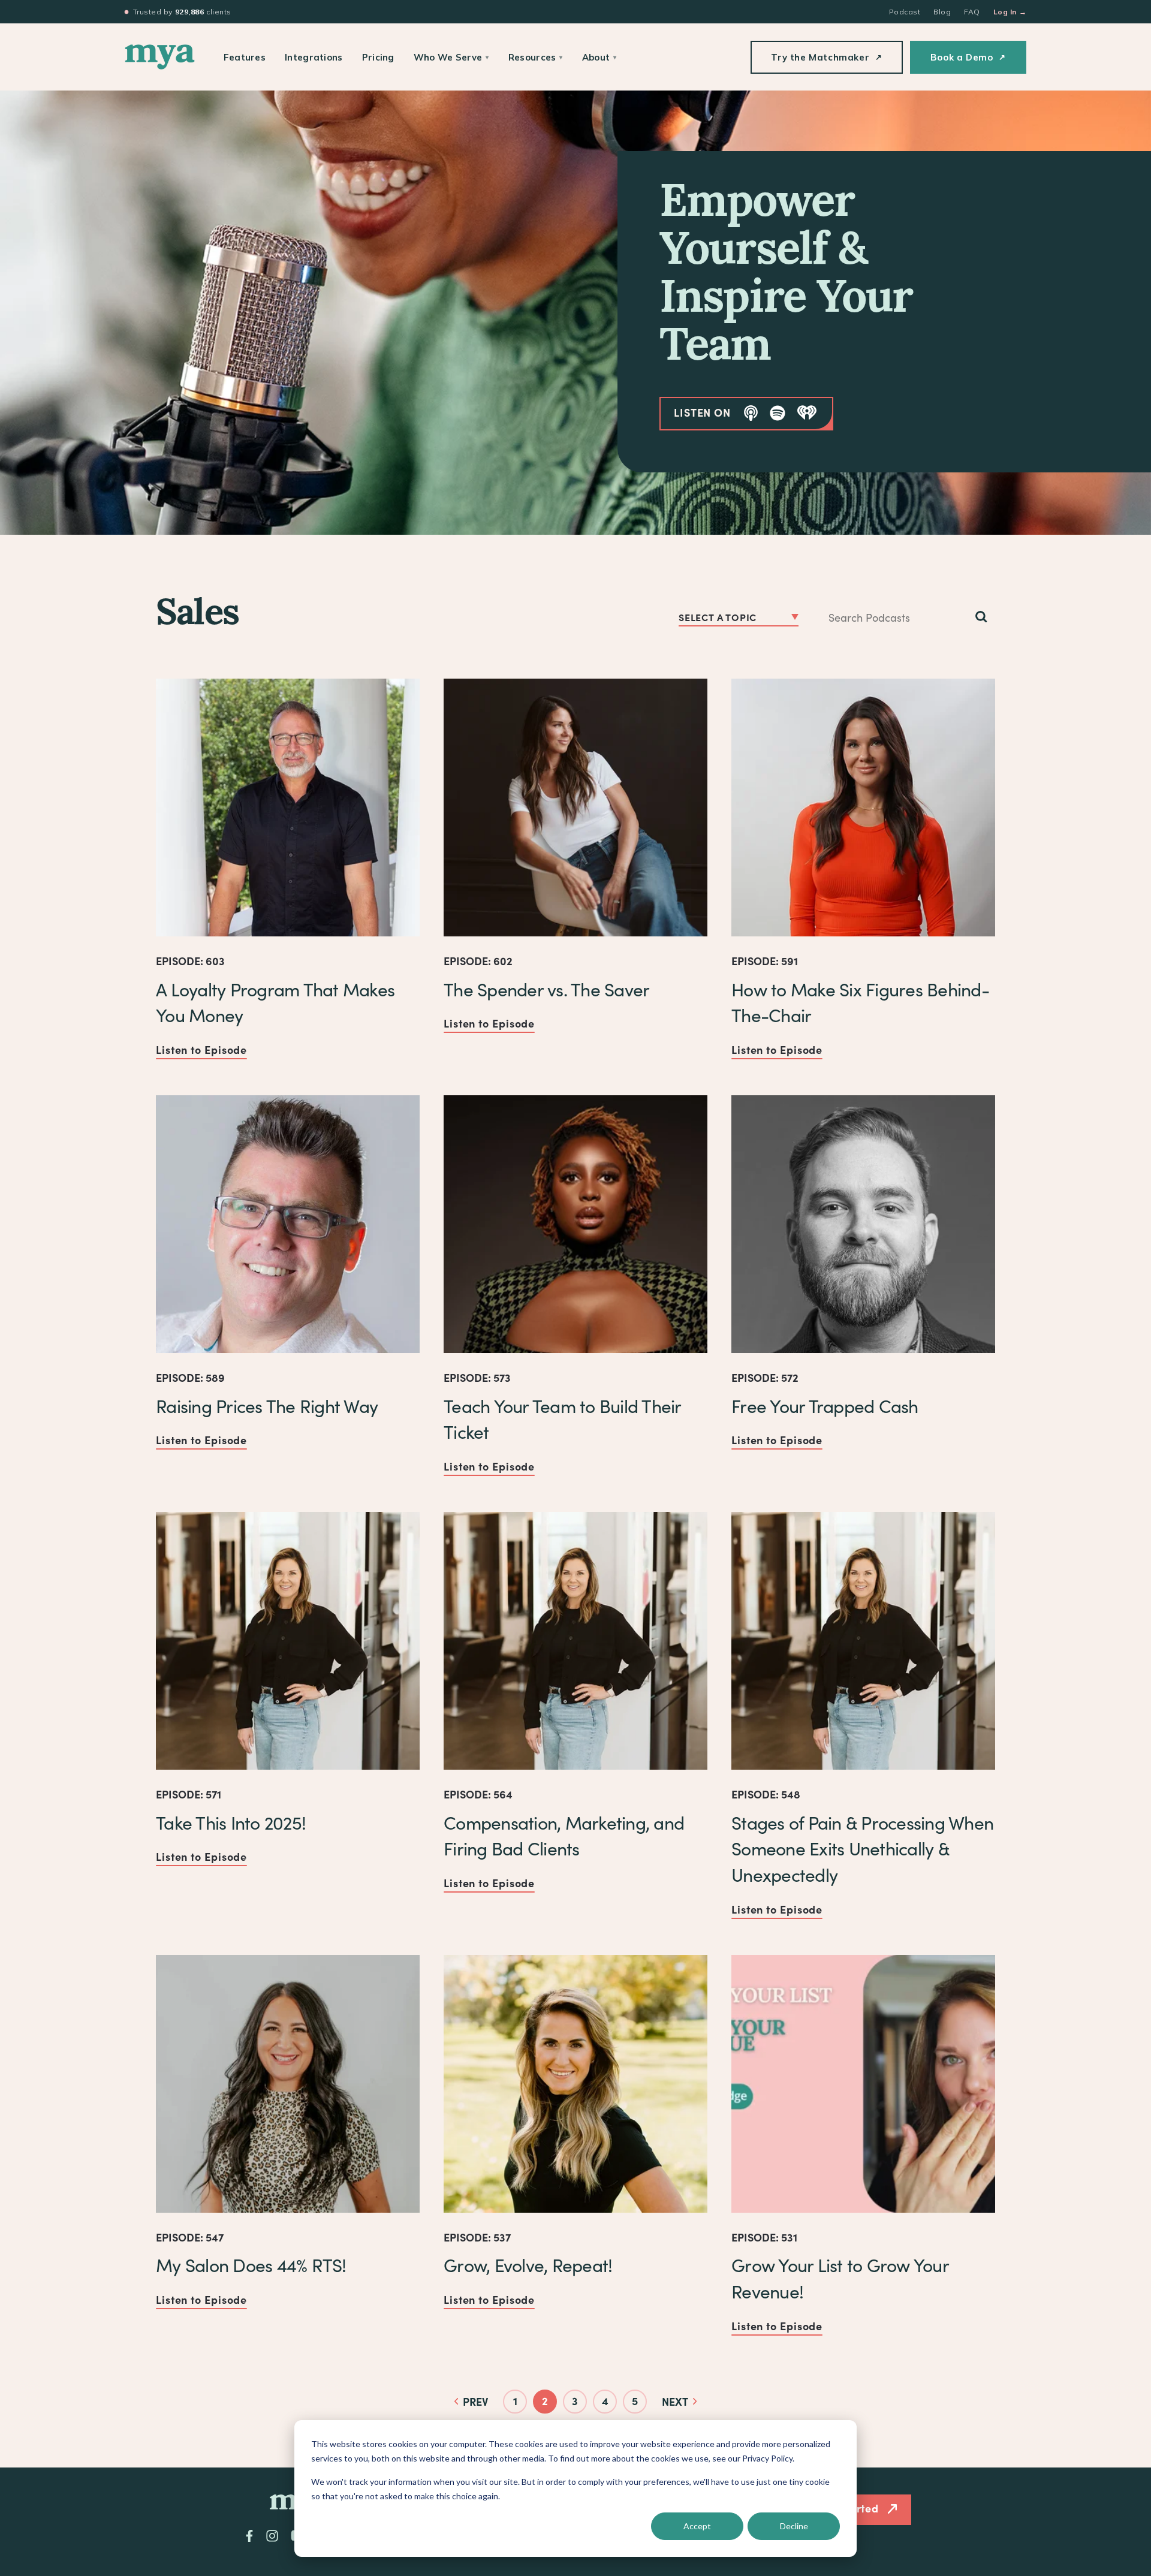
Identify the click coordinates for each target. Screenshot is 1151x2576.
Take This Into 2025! (231, 1822)
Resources (536, 57)
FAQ (972, 12)
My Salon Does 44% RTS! (251, 2265)
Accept (697, 2526)
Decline (794, 2526)
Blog (942, 12)
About (599, 57)
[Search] (981, 617)
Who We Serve (451, 57)
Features (245, 57)
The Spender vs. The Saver (546, 989)
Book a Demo (968, 57)
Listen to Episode (201, 1049)
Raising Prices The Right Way (267, 1406)
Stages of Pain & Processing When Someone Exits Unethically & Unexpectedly (862, 1849)
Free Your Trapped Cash (825, 1406)
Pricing (378, 57)
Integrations (314, 57)
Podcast (905, 12)
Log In (1010, 12)
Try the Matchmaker (826, 57)
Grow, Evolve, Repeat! (528, 2265)
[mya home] (160, 57)
